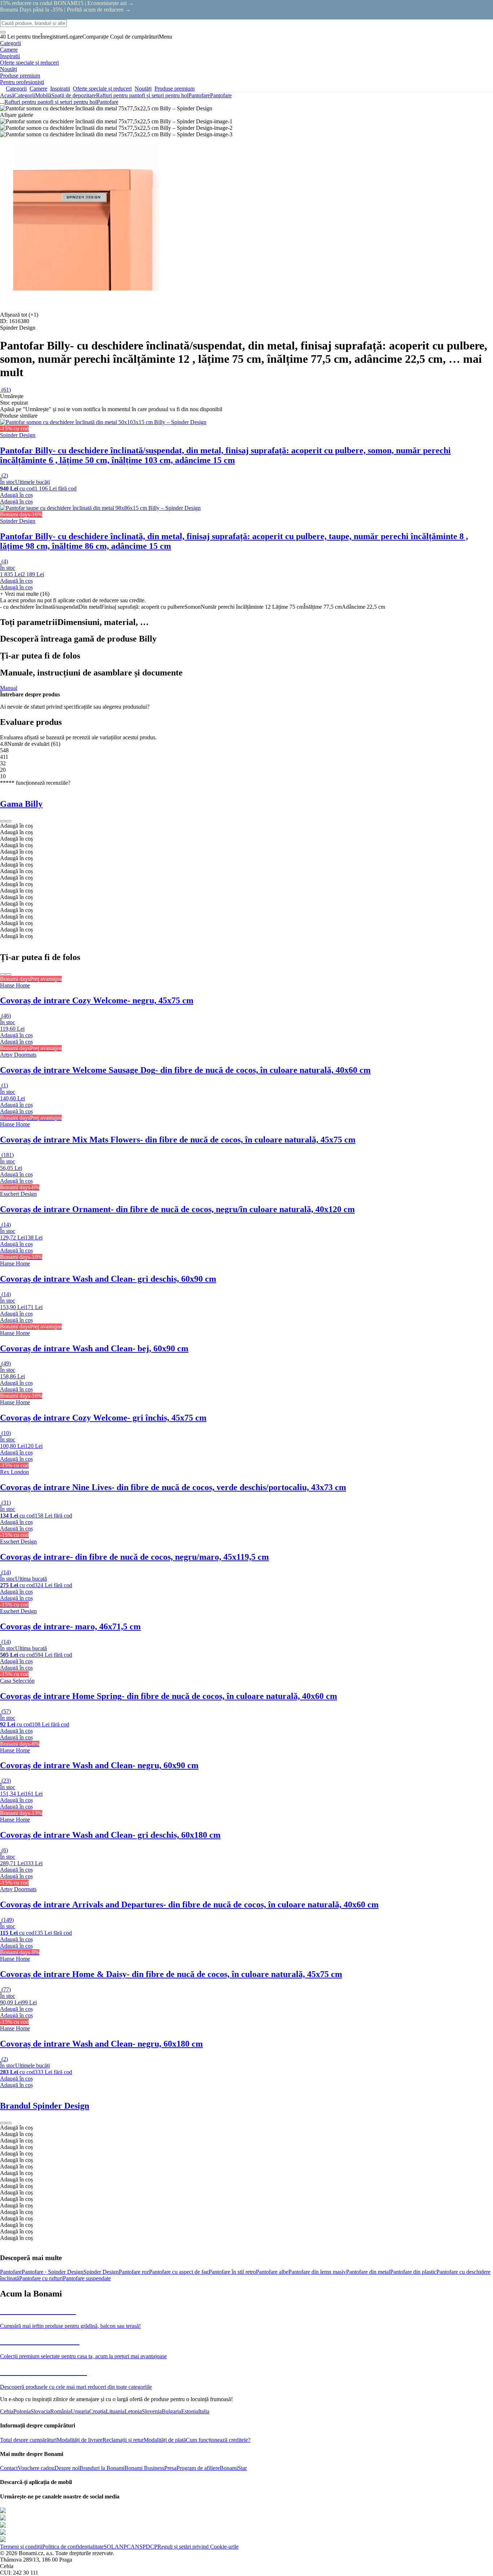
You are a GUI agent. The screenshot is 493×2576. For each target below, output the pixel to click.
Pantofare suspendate (87, 2278)
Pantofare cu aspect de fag (179, 2272)
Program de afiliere (198, 2468)
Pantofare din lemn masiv (317, 2272)
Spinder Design (101, 2272)
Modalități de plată (165, 2440)
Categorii (25, 95)
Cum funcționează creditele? (218, 2440)
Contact (9, 2468)
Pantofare (221, 95)
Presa (170, 2468)
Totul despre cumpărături (28, 2440)
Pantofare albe (272, 2272)
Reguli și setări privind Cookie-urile (198, 2547)
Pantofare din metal (368, 2272)
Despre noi (67, 2468)
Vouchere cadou (36, 2468)
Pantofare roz (134, 2272)
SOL (109, 2547)
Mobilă (43, 95)
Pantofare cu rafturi (41, 2278)
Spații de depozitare (74, 95)
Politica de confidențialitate (73, 2547)
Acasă (7, 95)
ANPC (123, 2547)
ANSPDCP (144, 2547)
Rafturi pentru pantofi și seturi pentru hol (142, 95)
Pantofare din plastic (413, 2272)
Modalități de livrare (80, 2440)
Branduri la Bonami (102, 2468)
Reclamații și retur (123, 2440)
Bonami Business (144, 2468)
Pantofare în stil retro (232, 2272)
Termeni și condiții (21, 2547)
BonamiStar (233, 2468)
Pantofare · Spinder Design (53, 2272)
